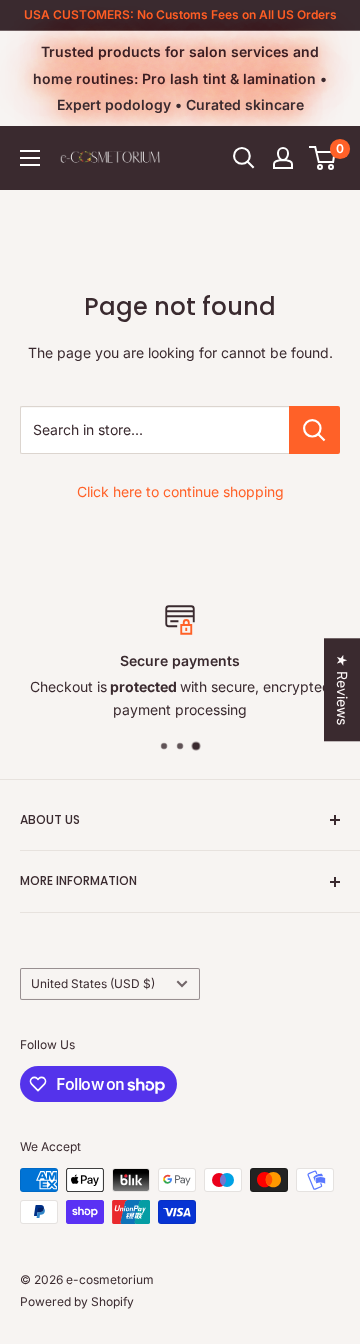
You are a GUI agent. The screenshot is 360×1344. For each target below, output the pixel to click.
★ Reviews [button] (342, 689)
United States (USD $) (93, 983)
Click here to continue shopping (180, 491)
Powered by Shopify (77, 1301)
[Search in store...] (314, 430)
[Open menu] (30, 158)
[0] (323, 158)
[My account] (283, 158)
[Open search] (244, 158)
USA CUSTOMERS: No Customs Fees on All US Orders (180, 14)
